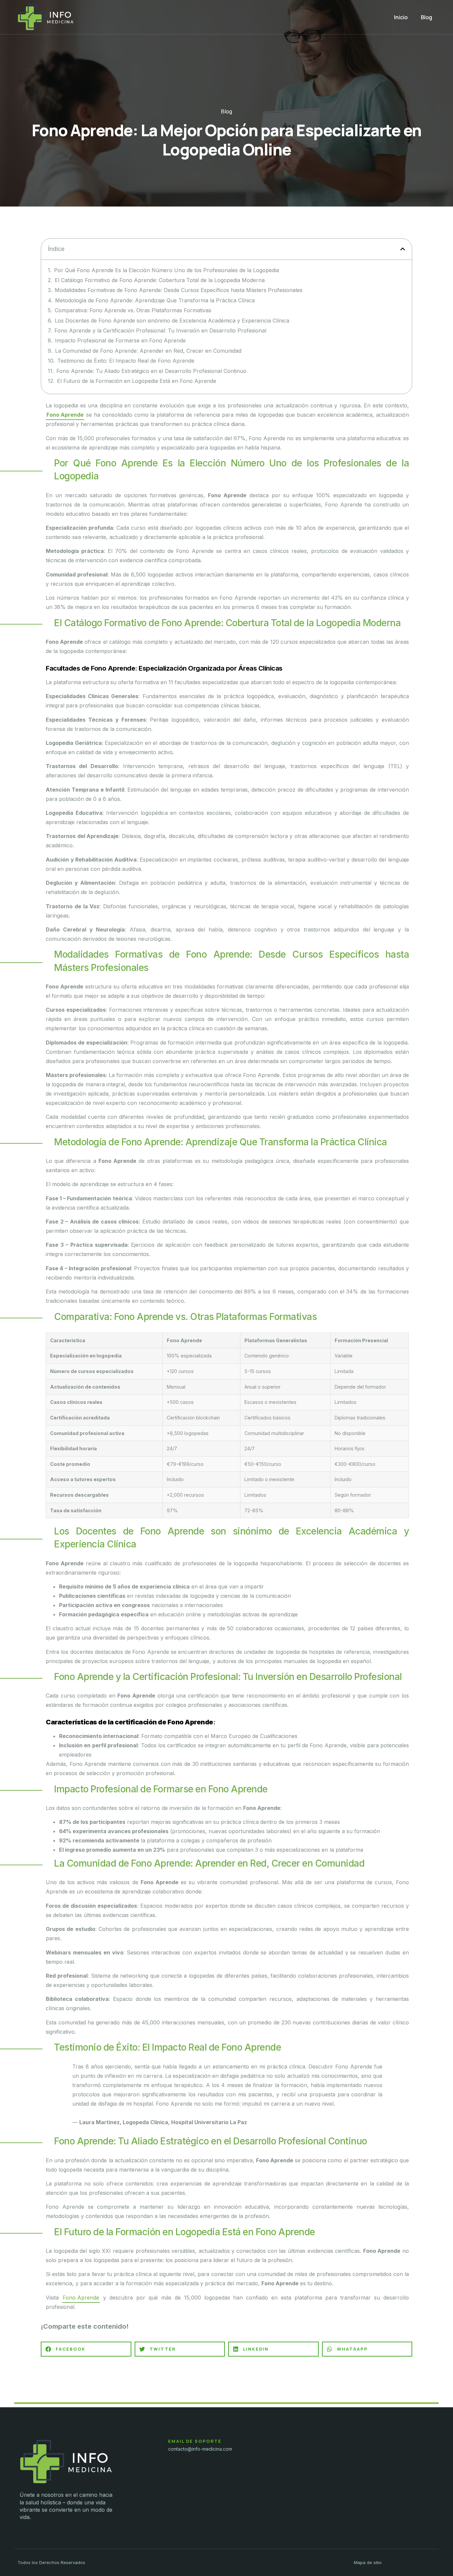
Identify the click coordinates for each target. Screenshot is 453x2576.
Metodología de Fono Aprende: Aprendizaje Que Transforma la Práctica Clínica (155, 300)
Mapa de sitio (368, 2562)
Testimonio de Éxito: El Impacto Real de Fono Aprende (126, 361)
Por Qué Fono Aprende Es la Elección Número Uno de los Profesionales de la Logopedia (166, 270)
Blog (426, 17)
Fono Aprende (65, 415)
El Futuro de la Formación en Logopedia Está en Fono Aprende (137, 381)
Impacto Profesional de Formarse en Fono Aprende (120, 340)
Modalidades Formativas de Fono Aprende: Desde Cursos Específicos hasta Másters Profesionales (179, 290)
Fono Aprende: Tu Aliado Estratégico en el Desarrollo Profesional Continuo (151, 371)
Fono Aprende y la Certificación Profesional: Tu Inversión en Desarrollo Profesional (160, 330)
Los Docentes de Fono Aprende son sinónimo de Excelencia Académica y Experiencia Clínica (172, 321)
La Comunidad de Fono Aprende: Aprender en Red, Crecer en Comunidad (148, 351)
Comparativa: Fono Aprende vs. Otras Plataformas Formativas (133, 310)
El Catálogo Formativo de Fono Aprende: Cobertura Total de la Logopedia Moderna (160, 280)
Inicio (401, 17)
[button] (403, 249)
